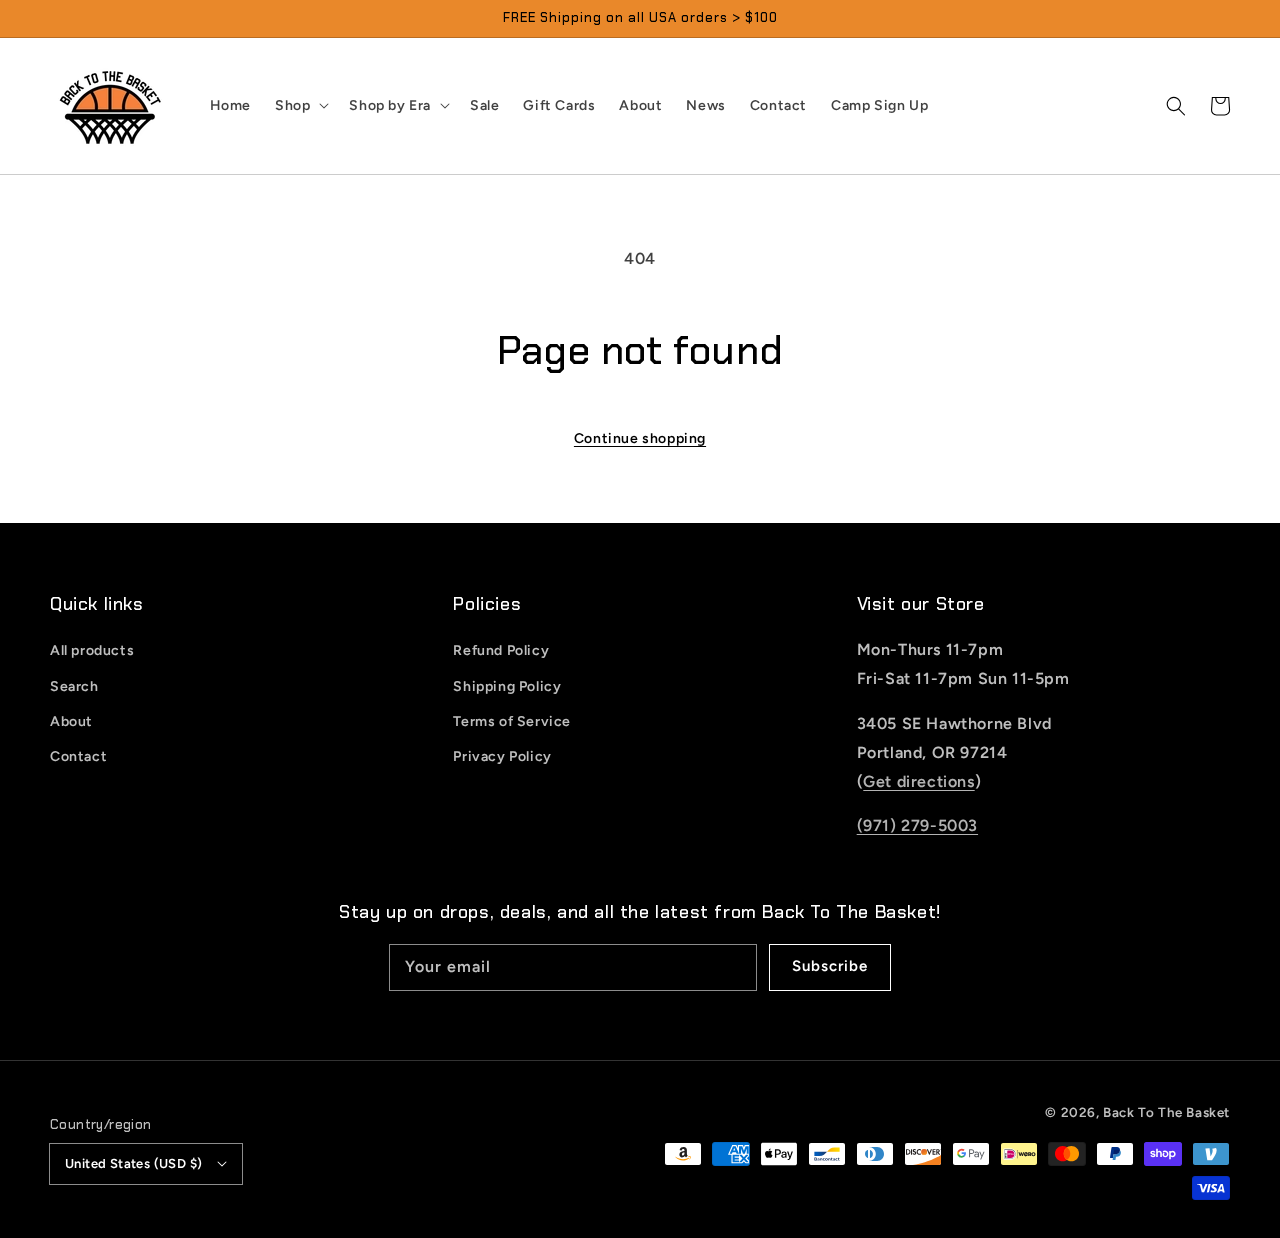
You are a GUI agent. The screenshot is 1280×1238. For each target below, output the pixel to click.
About (71, 721)
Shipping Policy (507, 686)
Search (74, 686)
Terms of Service (512, 721)
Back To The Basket (1166, 1112)
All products (92, 650)
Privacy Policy (502, 756)
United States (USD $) (133, 1163)
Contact (78, 756)
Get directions (918, 781)
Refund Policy (501, 650)
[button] (1176, 106)
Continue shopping (640, 438)
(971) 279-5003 (917, 825)
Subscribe (830, 966)
